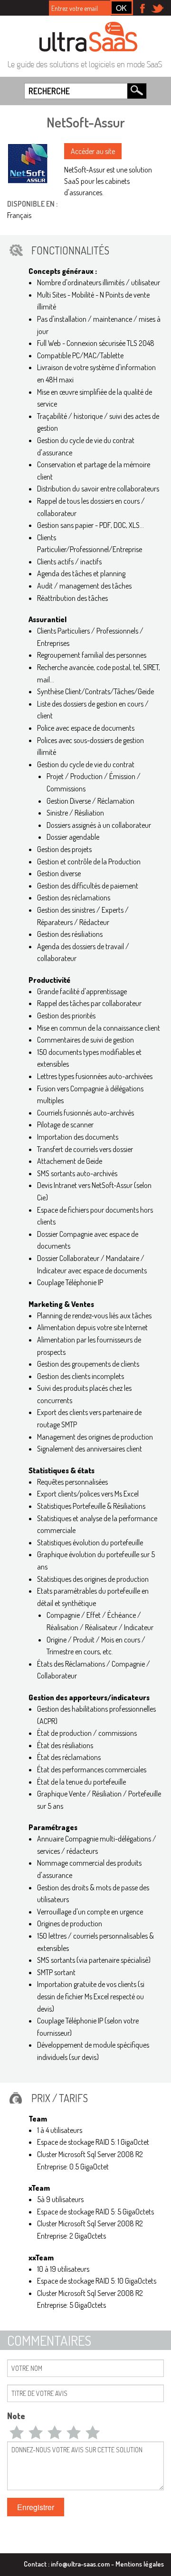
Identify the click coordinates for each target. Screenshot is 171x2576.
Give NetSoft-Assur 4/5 (74, 2432)
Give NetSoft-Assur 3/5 (55, 2432)
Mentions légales (140, 2564)
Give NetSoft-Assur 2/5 (36, 2432)
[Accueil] (88, 36)
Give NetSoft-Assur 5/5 (93, 2432)
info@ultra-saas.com (80, 2564)
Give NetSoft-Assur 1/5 (17, 2432)
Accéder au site (93, 151)
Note (16, 2416)
